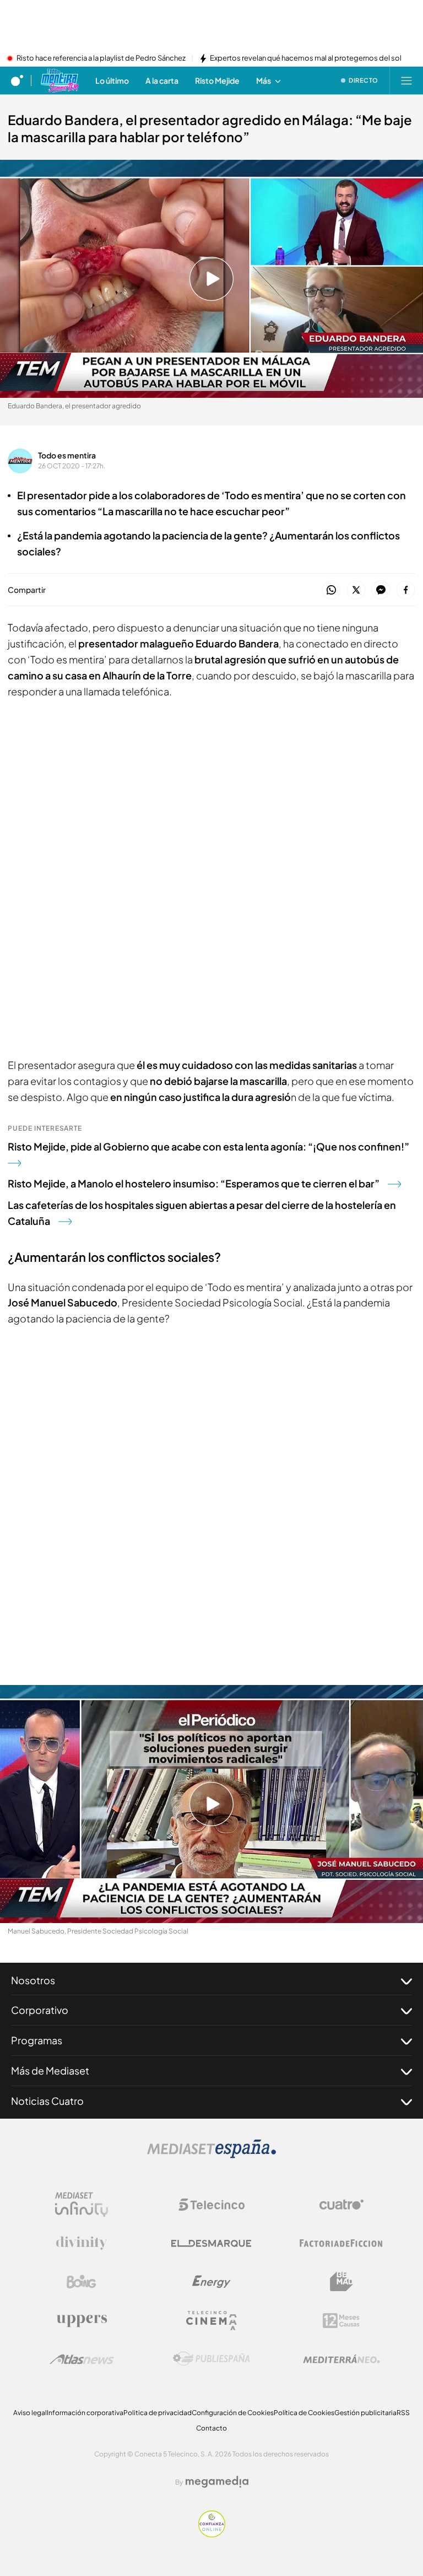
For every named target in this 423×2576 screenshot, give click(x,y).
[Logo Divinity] (82, 2243)
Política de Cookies (304, 2413)
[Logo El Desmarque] (211, 2243)
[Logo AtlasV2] (82, 2359)
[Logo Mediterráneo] (341, 2359)
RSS (403, 2413)
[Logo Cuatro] (341, 2205)
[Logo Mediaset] (211, 2155)
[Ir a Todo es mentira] (59, 80)
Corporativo (40, 2010)
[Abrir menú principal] (406, 80)
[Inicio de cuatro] (17, 80)
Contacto (211, 2428)
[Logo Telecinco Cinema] (211, 2321)
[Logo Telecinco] (211, 2205)
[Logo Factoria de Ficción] (341, 2243)
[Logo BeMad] (341, 2282)
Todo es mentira (67, 455)
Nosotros (33, 1980)
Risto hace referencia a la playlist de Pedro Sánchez (101, 58)
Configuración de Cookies (233, 2413)
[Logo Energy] (211, 2282)
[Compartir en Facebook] (406, 590)
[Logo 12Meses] (341, 2321)
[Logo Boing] (82, 2282)
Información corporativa (85, 2413)
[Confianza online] (212, 2534)
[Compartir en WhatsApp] (331, 590)
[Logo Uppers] (82, 2320)
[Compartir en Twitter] (356, 590)
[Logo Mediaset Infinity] (82, 2205)
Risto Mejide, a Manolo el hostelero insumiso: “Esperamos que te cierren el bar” (194, 1183)
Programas (37, 2040)
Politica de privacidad (158, 2413)
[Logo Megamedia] (217, 2482)
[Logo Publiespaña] (211, 2359)
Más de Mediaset (50, 2070)
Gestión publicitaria (365, 2413)
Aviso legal (30, 2413)
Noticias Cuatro (47, 2101)
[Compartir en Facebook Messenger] (381, 590)
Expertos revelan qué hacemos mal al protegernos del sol (306, 58)
